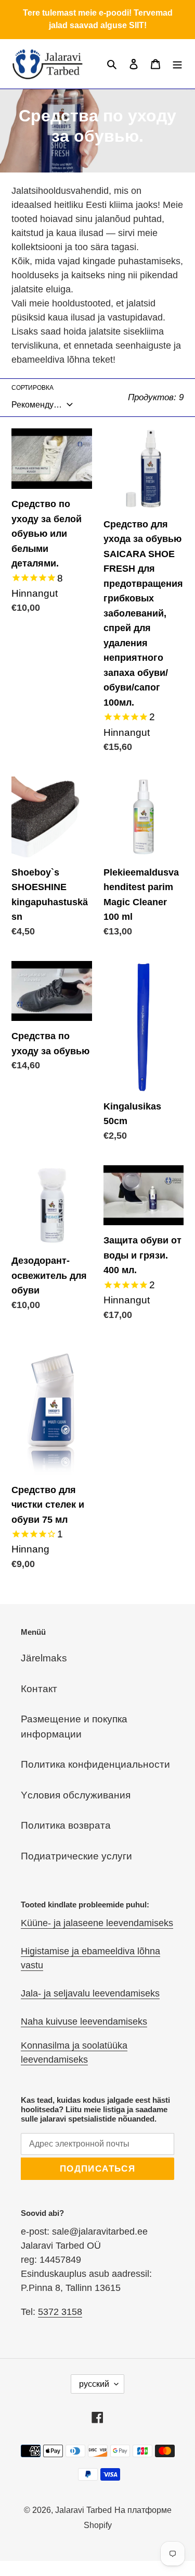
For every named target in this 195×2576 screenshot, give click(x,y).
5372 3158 (60, 2312)
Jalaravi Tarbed (83, 2510)
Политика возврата (66, 1825)
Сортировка (32, 388)
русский (94, 2384)
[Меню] (177, 64)
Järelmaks (44, 1658)
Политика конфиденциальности (95, 1764)
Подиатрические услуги (76, 1856)
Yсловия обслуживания (76, 1795)
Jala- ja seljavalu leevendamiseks (90, 1993)
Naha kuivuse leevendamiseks (84, 2022)
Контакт (39, 1689)
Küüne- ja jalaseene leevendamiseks (97, 1923)
